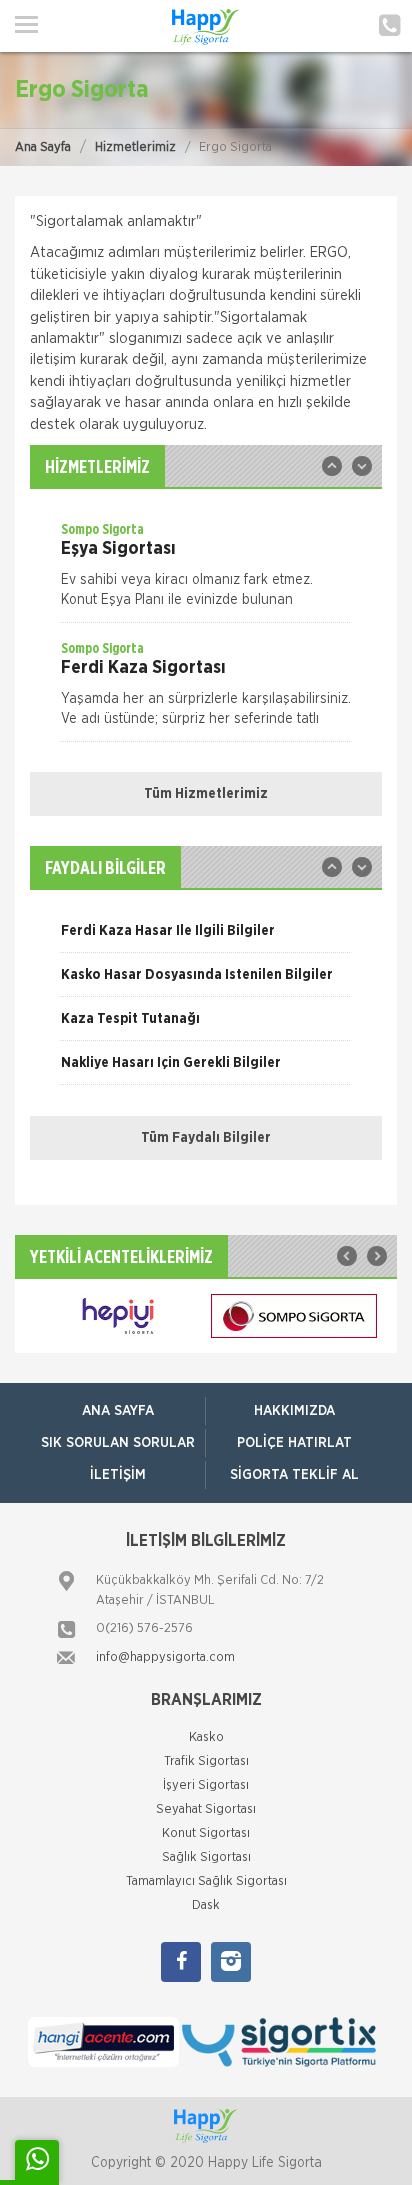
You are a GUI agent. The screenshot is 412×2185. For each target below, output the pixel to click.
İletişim (118, 1475)
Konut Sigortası (206, 1833)
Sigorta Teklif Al (294, 1475)
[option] (206, 571)
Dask (206, 1905)
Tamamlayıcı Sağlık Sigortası (206, 1881)
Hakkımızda (294, 1411)
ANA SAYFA (118, 1411)
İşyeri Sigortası (206, 1785)
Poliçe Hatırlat (294, 1443)
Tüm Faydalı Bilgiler (206, 1138)
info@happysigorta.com (165, 1657)
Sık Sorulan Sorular (118, 1443)
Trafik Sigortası (206, 1761)
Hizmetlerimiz (135, 147)
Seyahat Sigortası (206, 1809)
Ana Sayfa (43, 147)
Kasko (206, 1737)
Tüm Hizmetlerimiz (206, 794)
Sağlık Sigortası (206, 1857)
